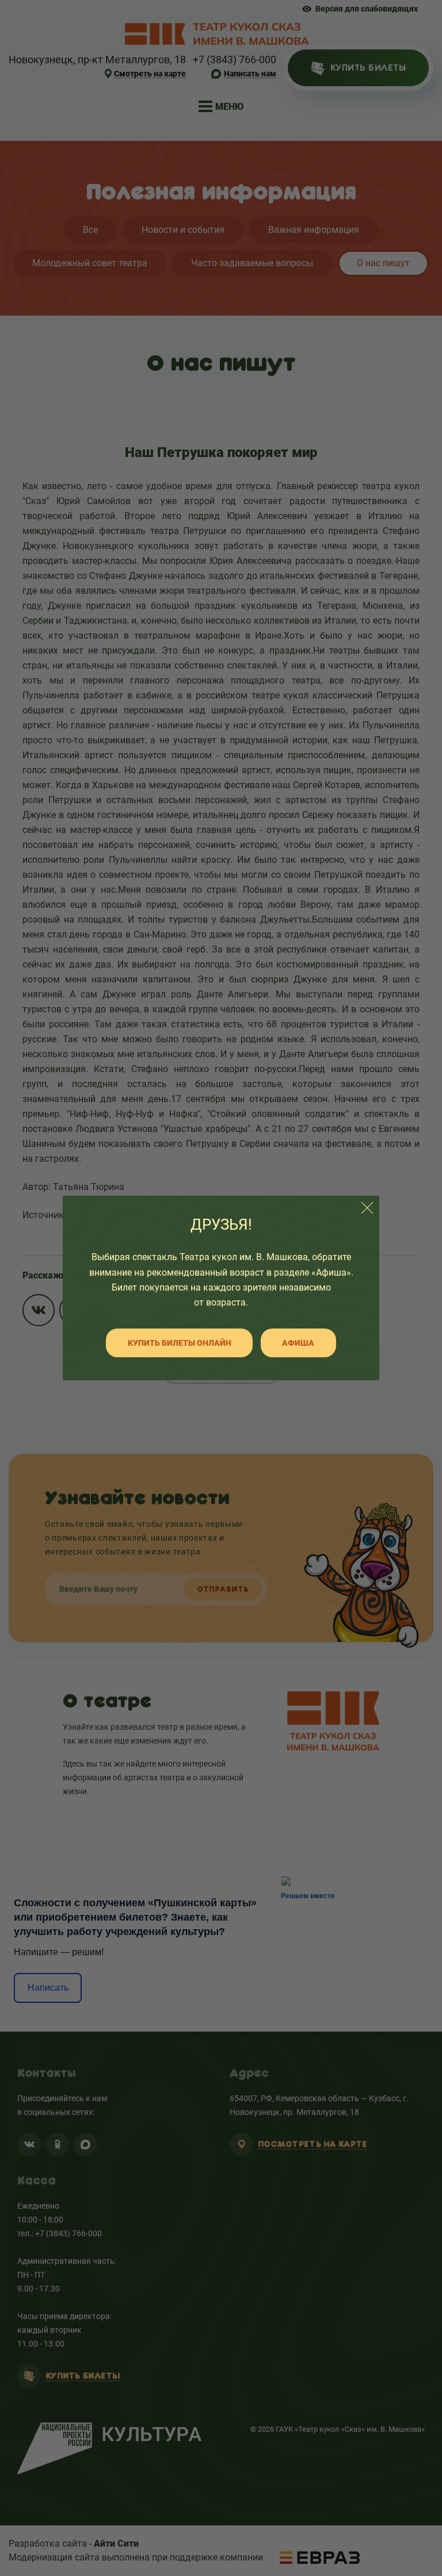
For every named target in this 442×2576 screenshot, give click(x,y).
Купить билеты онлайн (180, 1343)
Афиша (298, 1343)
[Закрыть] (367, 1208)
